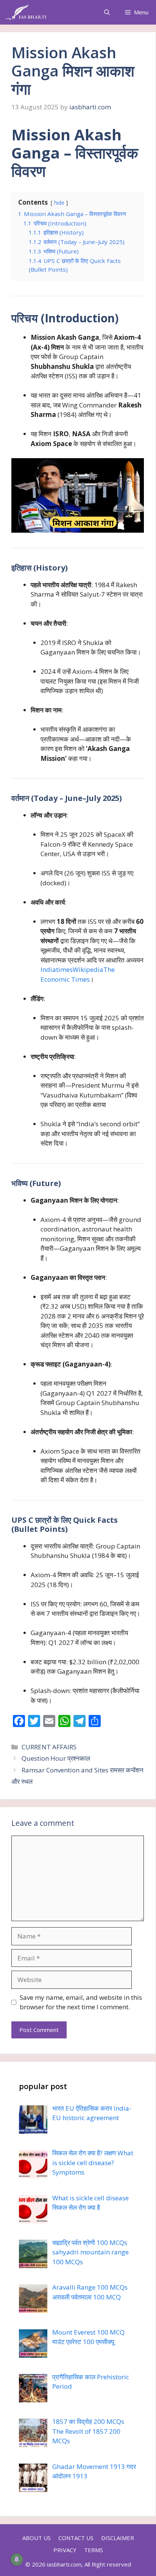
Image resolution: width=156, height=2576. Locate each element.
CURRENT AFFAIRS (49, 1747)
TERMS (94, 2550)
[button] (107, 12)
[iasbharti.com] (25, 12)
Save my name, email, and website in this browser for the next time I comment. (81, 2002)
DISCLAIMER (118, 2538)
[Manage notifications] (17, 2559)
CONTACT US (76, 2538)
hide (59, 203)
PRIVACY (65, 2550)
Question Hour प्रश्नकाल (56, 1758)
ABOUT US (37, 2538)
